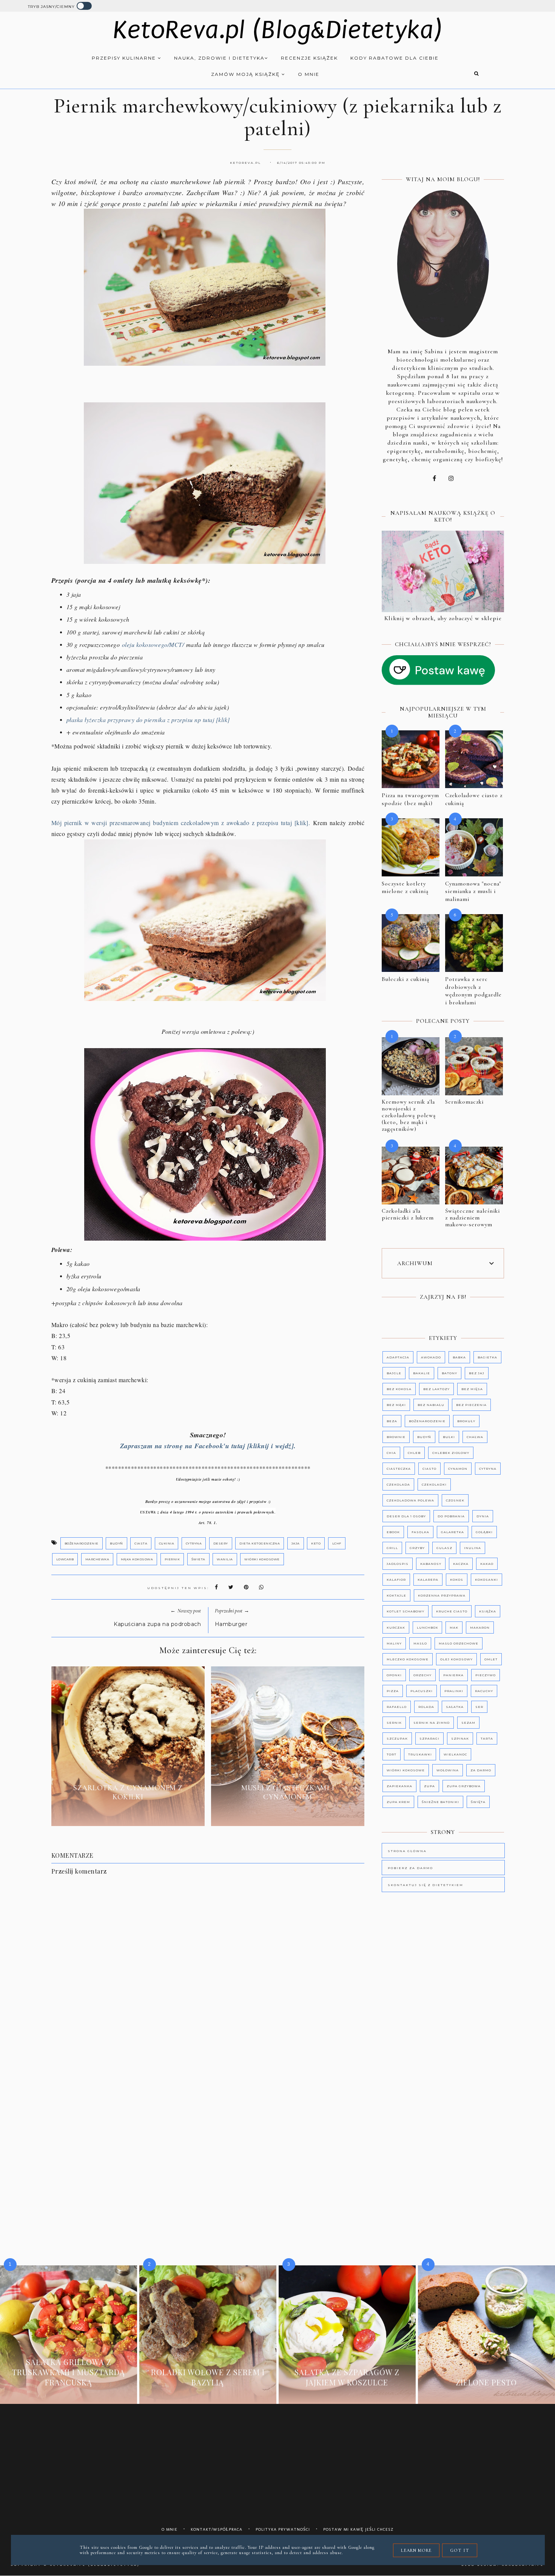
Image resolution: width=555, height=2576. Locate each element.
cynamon (458, 1469)
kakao (487, 1564)
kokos (457, 1580)
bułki (449, 1437)
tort (392, 1754)
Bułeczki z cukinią (405, 979)
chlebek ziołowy (451, 1453)
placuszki (422, 1691)
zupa (429, 1786)
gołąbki (484, 1532)
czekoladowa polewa (410, 1500)
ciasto (429, 1469)
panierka (453, 1675)
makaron (480, 1628)
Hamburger (231, 1624)
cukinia (167, 1543)
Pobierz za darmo (410, 1868)
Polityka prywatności (283, 2529)
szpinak (460, 1738)
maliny (394, 1643)
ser (479, 1707)
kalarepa (428, 1580)
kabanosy (431, 1564)
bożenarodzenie (82, 1543)
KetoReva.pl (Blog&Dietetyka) (278, 30)
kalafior (396, 1580)
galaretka (452, 1532)
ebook (393, 1532)
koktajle (396, 1595)
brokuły (466, 1421)
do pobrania (451, 1516)
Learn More (416, 2550)
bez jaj (477, 1373)
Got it (460, 2550)
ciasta (141, 1543)
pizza (393, 1691)
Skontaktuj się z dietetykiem (425, 1885)
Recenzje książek (309, 58)
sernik (394, 1723)
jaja (296, 1543)
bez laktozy (436, 1389)
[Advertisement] (214, 2104)
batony (449, 1373)
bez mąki (396, 1405)
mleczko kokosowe (408, 1659)
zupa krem (398, 1802)
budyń (116, 1543)
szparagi (429, 1738)
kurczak (396, 1628)
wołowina (448, 1770)
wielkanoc (455, 1754)
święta (478, 1802)
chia (391, 1453)
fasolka (420, 1532)
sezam (468, 1723)
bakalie (422, 1373)
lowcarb (65, 1559)
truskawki (420, 1754)
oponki (394, 1675)
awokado (431, 1357)
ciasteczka (399, 1469)
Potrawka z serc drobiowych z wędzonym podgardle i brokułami (473, 991)
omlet (491, 1659)
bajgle (394, 1373)
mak (454, 1628)
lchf (337, 1543)
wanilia (225, 1559)
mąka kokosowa (137, 1559)
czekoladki (434, 1484)
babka (459, 1357)
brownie (396, 1437)
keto (316, 1543)
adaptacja (398, 1357)
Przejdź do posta (128, 1814)
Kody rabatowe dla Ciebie (395, 58)
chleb (414, 1453)
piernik (172, 1559)
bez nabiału (431, 1405)
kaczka (461, 1564)
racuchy (484, 1691)
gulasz (444, 1548)
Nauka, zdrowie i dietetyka (219, 58)
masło (420, 1643)
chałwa (475, 1437)
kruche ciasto (452, 1611)
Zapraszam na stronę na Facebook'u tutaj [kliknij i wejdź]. (208, 1446)
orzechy (422, 1675)
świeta (198, 1559)
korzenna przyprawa (442, 1595)
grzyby (417, 1548)
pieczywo (486, 1675)
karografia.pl (523, 2565)
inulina (473, 1548)
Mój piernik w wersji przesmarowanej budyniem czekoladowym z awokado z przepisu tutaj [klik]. (181, 823)
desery (221, 1543)
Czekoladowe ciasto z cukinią (474, 799)
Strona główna (407, 1851)
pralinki (454, 1691)
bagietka (487, 1357)
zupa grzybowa (464, 1786)
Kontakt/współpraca (217, 2529)
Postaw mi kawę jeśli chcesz (358, 2529)
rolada (426, 1707)
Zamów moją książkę (246, 74)
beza (392, 1421)
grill (392, 1548)
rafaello (397, 1707)
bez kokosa (399, 1389)
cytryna (194, 1543)
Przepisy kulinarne (125, 58)
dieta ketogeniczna (260, 1543)
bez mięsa (472, 1389)
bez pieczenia (471, 1405)
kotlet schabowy (405, 1611)
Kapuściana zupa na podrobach (157, 1624)
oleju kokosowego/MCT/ (153, 644)
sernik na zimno (432, 1723)
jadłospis (398, 1564)
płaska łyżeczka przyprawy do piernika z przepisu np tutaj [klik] (148, 720)
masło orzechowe (459, 1643)
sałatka (455, 1707)
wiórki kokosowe (262, 1559)
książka (488, 1611)
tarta (487, 1738)
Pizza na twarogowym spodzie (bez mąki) (410, 799)
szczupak (397, 1738)
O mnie (309, 74)
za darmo (481, 1770)
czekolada (398, 1484)
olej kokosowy (456, 1659)
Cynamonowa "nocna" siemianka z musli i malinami (473, 891)
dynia (483, 1516)
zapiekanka (399, 1786)
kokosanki (486, 1580)
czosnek (455, 1500)
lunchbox (427, 1628)
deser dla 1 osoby (406, 1516)
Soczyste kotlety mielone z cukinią (405, 888)
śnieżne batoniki (440, 1802)
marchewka (97, 1559)
